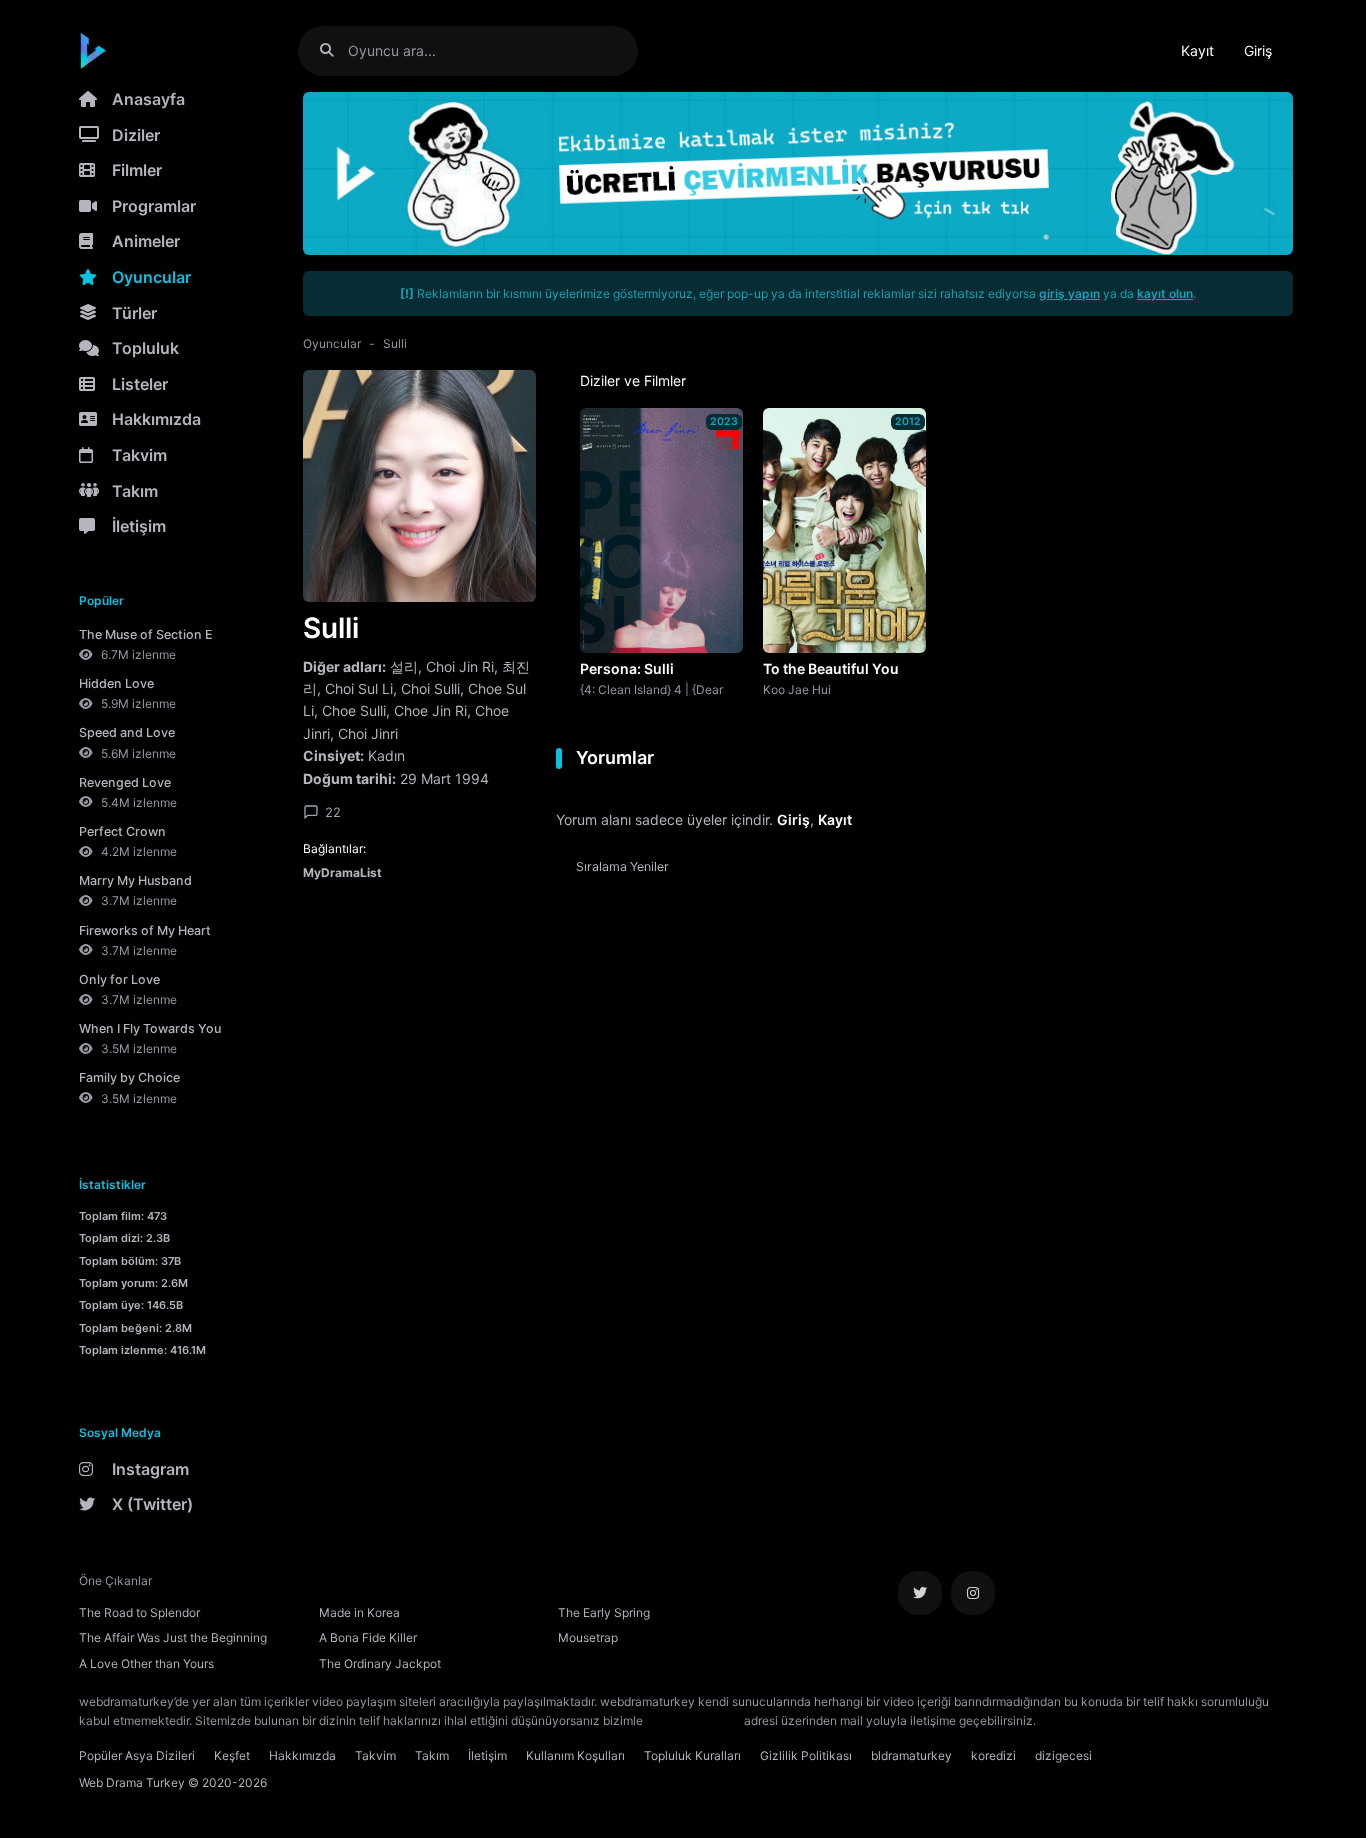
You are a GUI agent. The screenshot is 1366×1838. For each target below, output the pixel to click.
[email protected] (693, 1720)
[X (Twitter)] (920, 1593)
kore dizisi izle (1079, 1720)
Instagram (150, 1469)
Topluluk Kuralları (692, 1755)
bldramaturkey (911, 1755)
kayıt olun (1165, 293)
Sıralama (622, 866)
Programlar (154, 206)
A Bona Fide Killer (368, 1637)
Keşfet (232, 1755)
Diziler (136, 135)
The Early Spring (604, 1612)
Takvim (139, 455)
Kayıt (1197, 50)
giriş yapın (1069, 293)
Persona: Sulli (627, 668)
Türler (134, 313)
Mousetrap (588, 1637)
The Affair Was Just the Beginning (173, 1637)
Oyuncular (151, 277)
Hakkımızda (156, 419)
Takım (135, 491)
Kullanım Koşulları (575, 1755)
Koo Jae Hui (797, 689)
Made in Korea (359, 1612)
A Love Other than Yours (146, 1663)
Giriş (1258, 50)
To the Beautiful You (831, 668)
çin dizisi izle (1158, 1720)
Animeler (146, 241)
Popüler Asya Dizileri (137, 1755)
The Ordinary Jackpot (380, 1663)
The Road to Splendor (139, 1612)
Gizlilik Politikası (806, 1755)
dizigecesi (1063, 1755)
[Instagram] (973, 1593)
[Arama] (334, 50)
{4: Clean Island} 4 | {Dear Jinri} (651, 689)
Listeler (140, 384)
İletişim (139, 526)
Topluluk (145, 348)
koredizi (993, 1755)
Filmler (137, 170)
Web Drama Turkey (132, 1782)
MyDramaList (342, 872)
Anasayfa (148, 99)
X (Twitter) (152, 1504)
